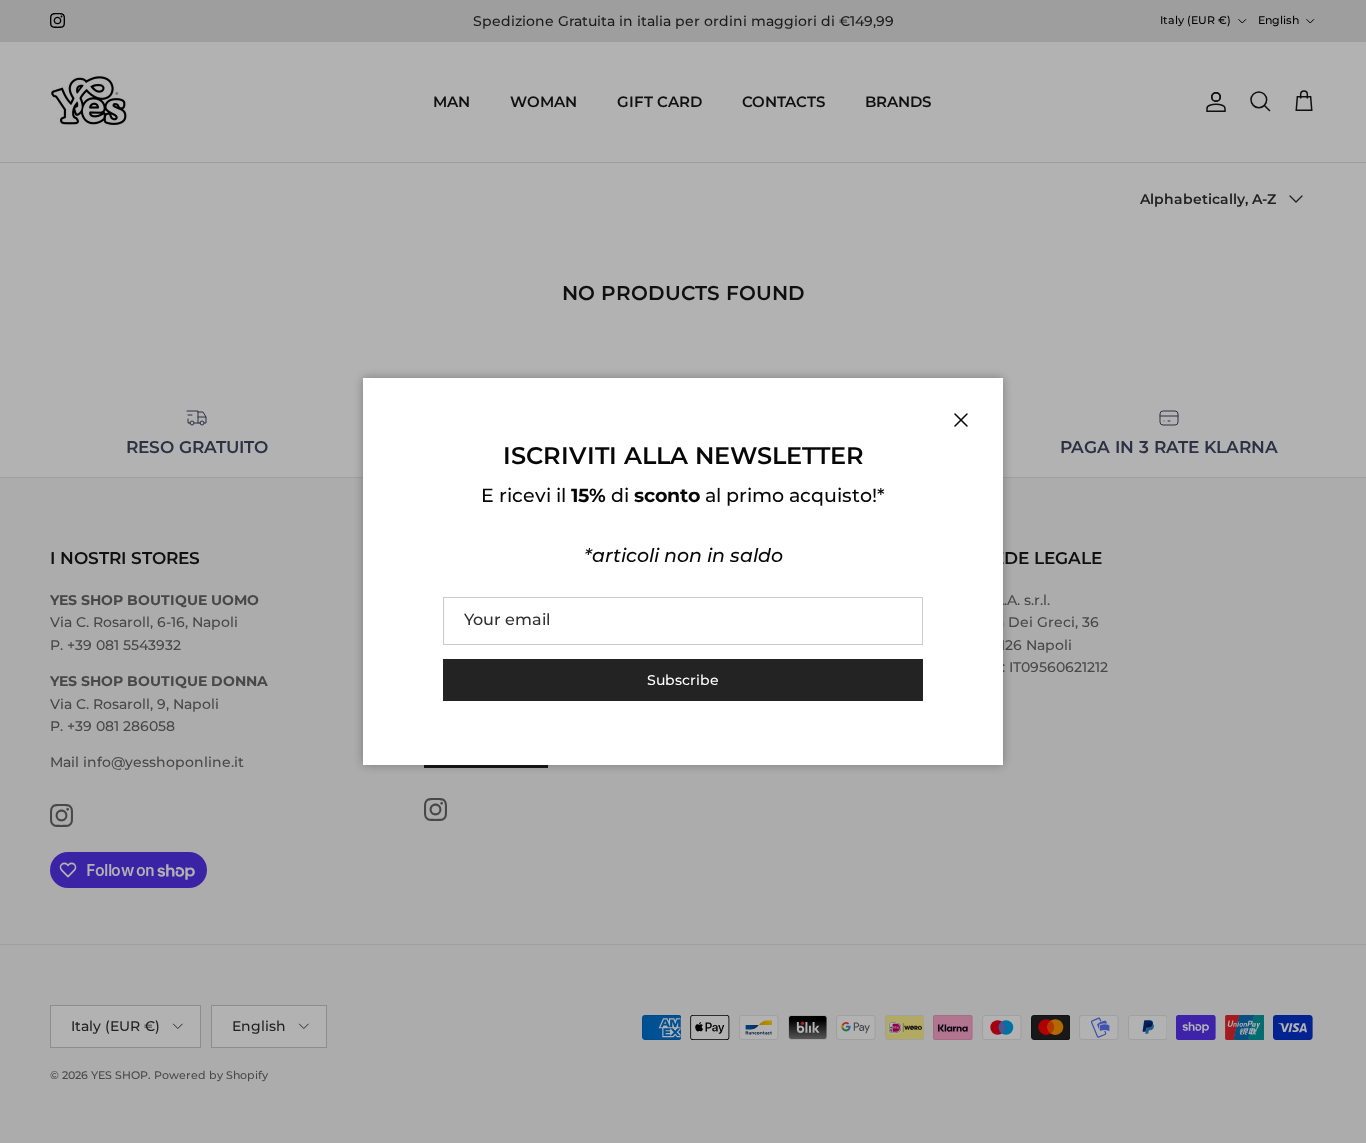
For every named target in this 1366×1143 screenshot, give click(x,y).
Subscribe (683, 680)
